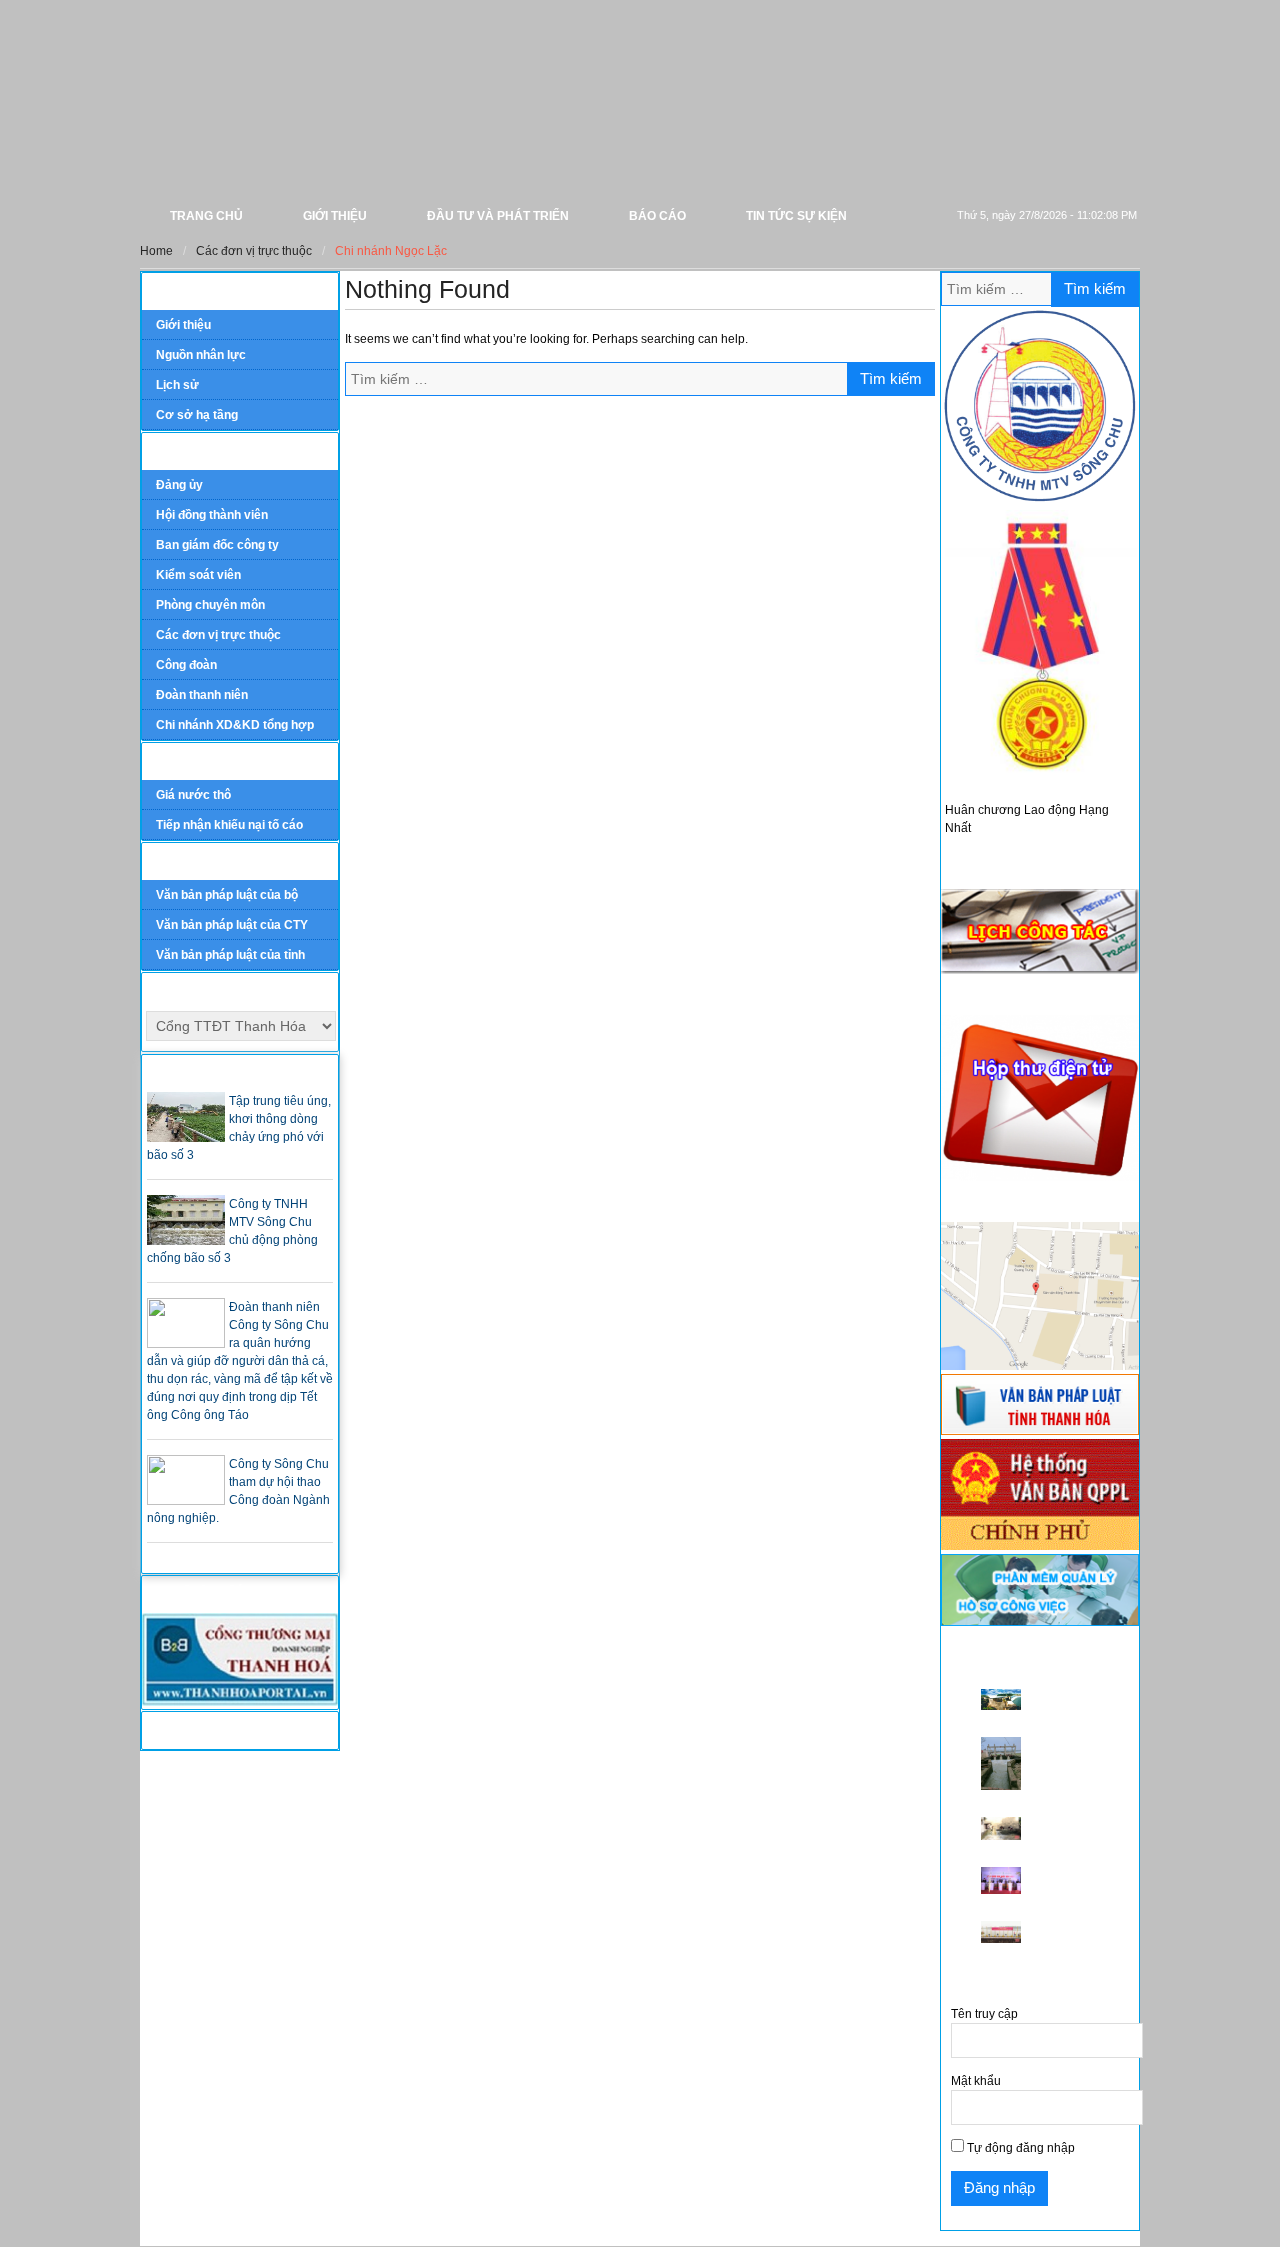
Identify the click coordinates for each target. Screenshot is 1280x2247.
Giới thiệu (335, 216)
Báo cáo (657, 216)
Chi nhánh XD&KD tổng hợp (235, 725)
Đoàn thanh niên (202, 695)
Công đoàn (186, 665)
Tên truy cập (984, 2014)
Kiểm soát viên (198, 575)
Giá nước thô (193, 795)
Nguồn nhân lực (201, 355)
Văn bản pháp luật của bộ (227, 895)
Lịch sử (177, 385)
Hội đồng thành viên (212, 515)
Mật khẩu (976, 2081)
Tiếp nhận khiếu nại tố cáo (229, 825)
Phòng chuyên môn (210, 605)
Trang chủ (206, 216)
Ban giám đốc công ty (217, 545)
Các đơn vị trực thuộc (218, 635)
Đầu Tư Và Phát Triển (498, 216)
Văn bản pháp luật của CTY (232, 925)
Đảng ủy (179, 485)
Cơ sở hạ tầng (197, 415)
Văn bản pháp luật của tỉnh (230, 955)
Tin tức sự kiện (796, 216)
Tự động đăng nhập (1019, 2148)
